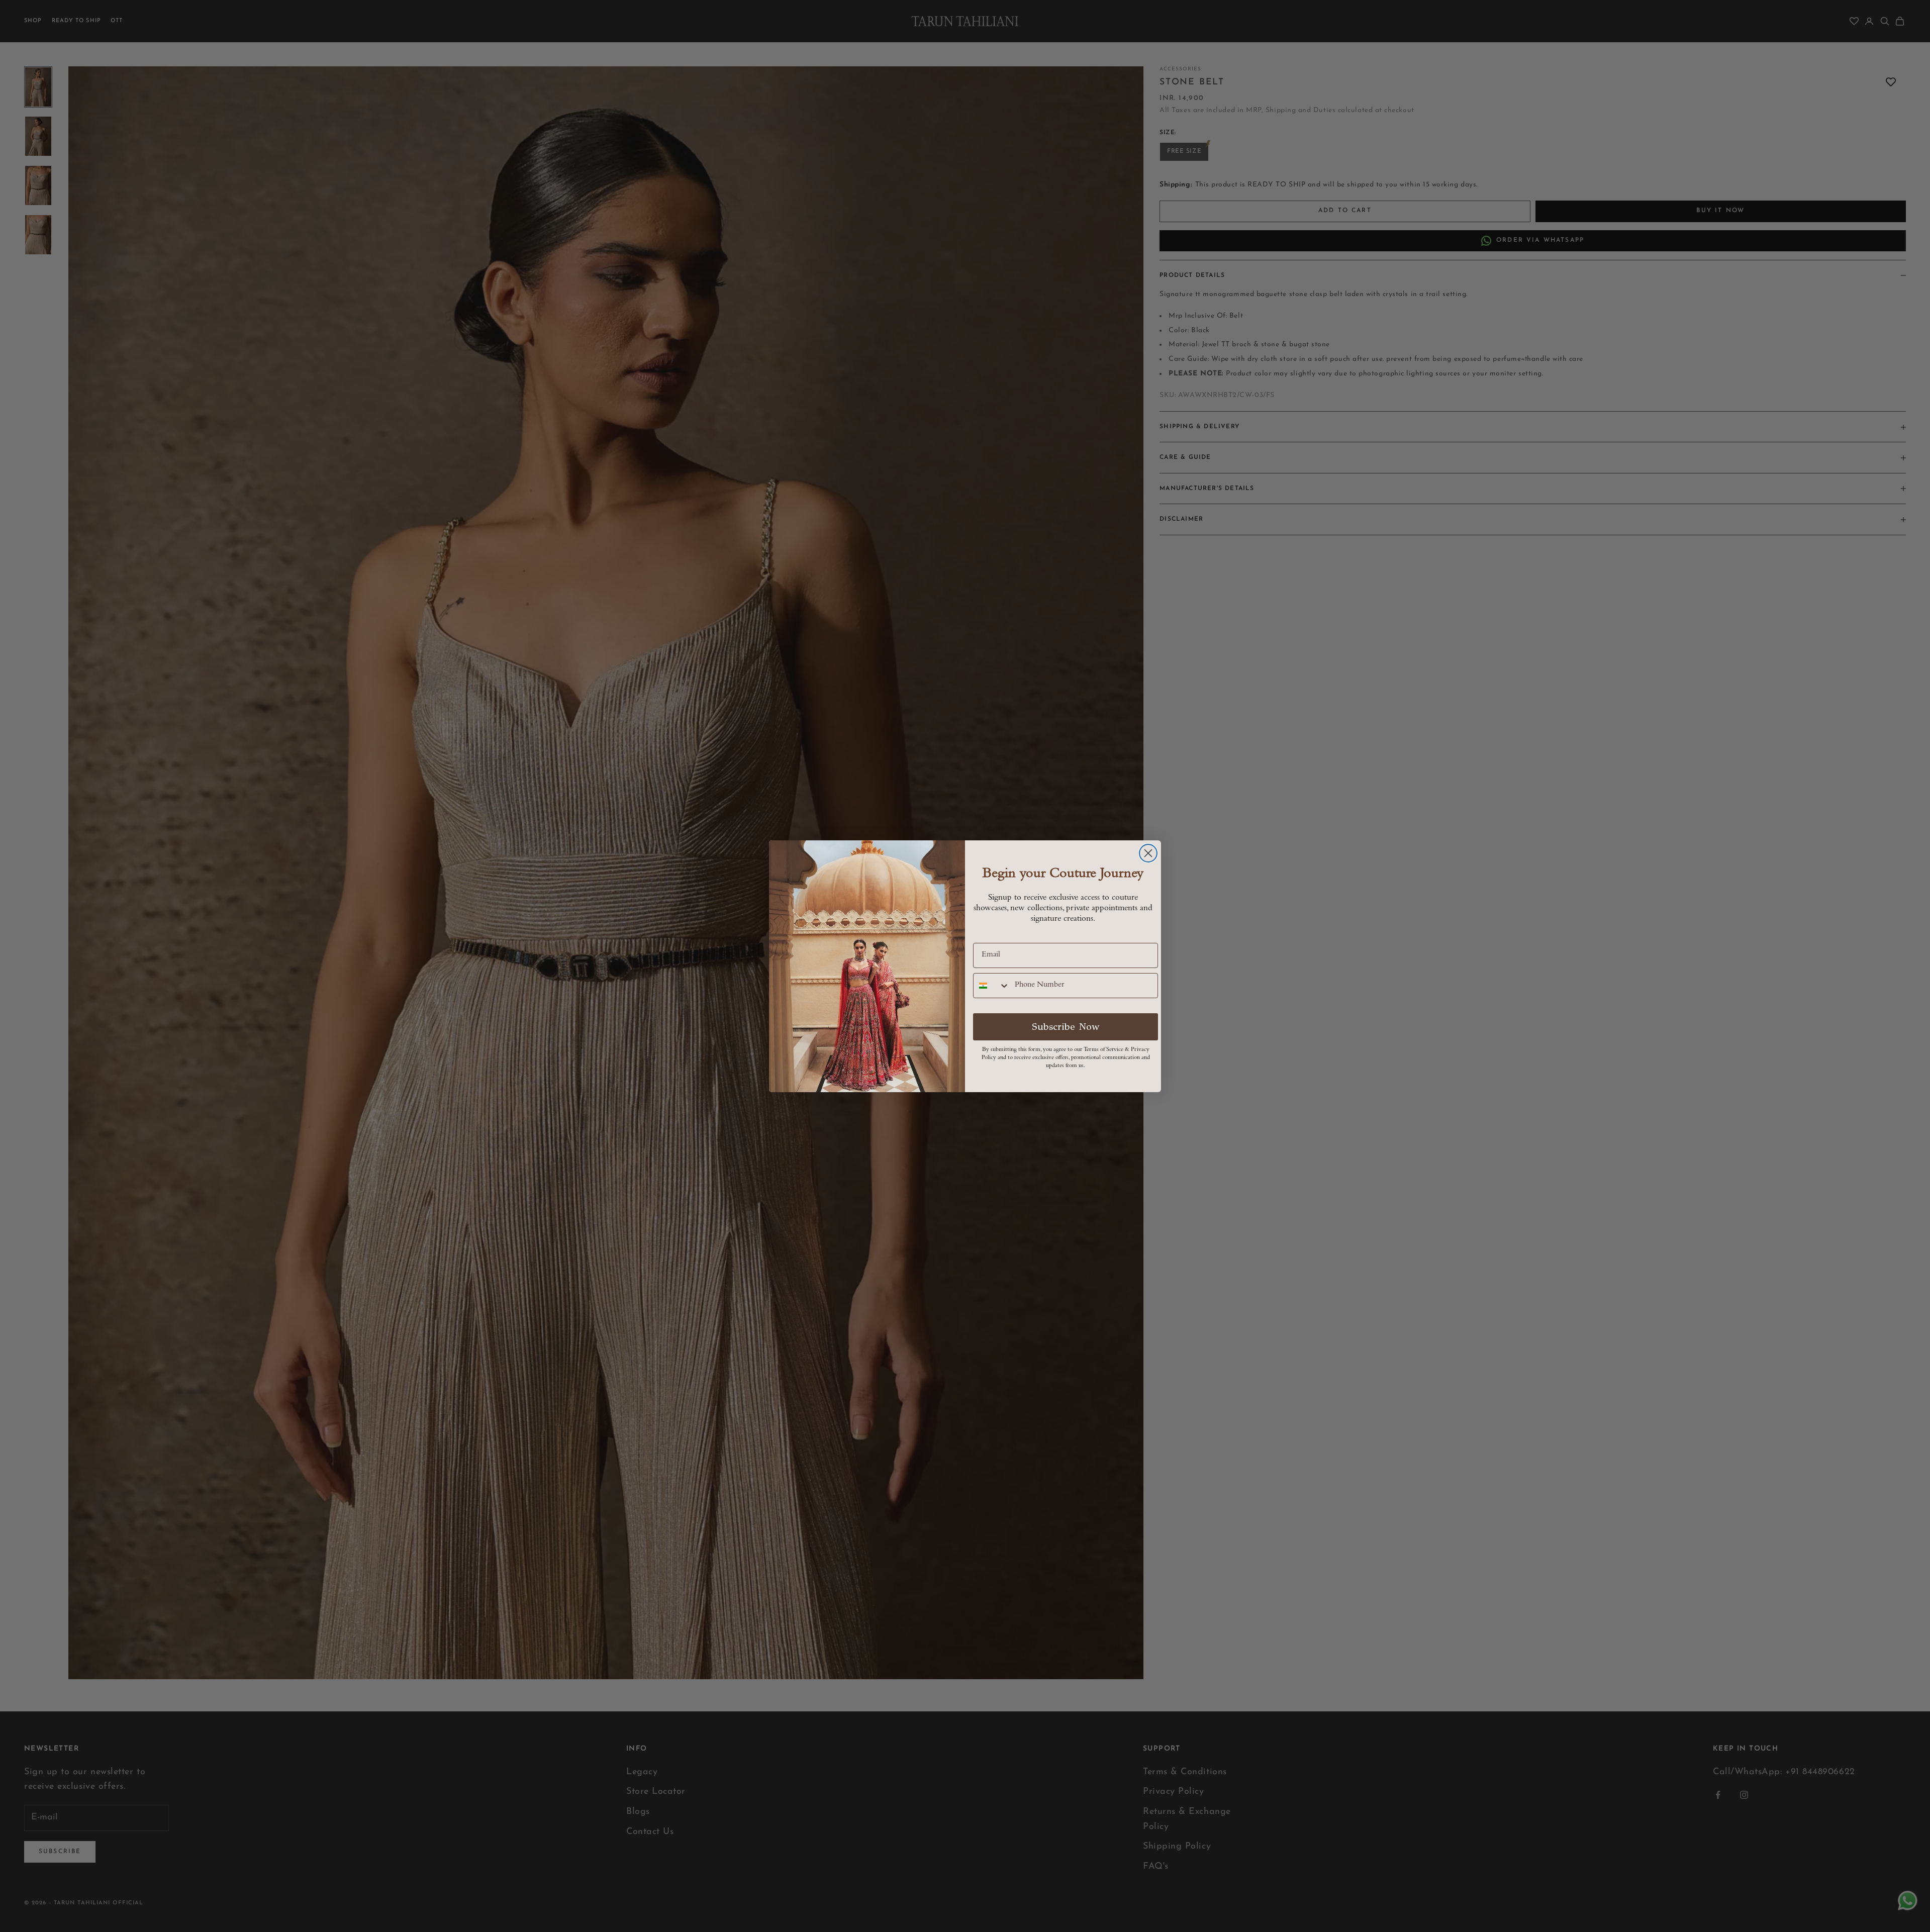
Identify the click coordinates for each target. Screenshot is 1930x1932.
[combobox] (992, 986)
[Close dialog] (1148, 853)
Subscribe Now (1066, 1027)
